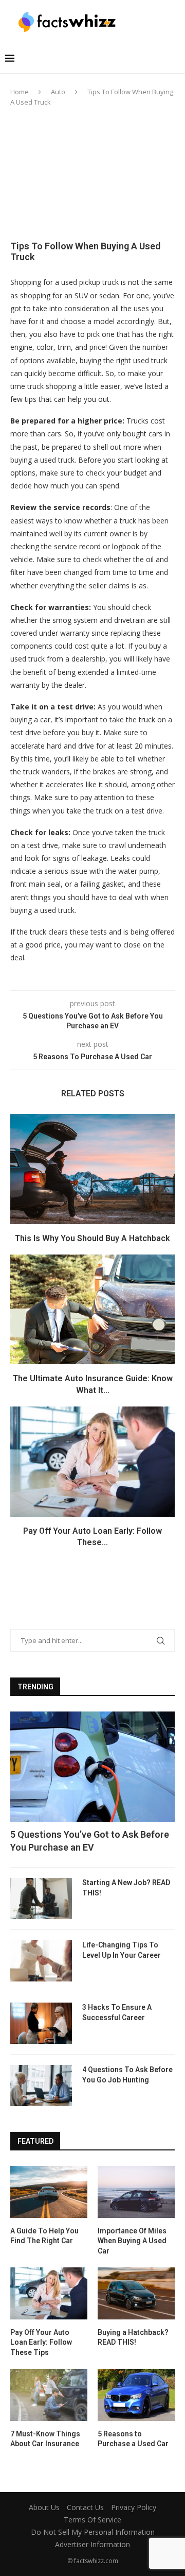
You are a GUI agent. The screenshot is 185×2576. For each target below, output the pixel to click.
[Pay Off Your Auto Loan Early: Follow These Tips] (92, 1461)
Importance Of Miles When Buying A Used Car (132, 2241)
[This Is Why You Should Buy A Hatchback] (92, 1169)
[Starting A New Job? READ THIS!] (41, 1899)
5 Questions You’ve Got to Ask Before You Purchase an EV (90, 1841)
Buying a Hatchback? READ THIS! (133, 2337)
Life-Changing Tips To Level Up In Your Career (122, 1950)
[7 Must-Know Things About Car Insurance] (49, 2395)
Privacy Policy (134, 2507)
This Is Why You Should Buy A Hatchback (92, 1238)
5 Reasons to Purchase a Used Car (133, 2439)
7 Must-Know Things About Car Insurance (45, 2439)
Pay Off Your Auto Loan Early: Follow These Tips (41, 2342)
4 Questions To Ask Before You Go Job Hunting (127, 2075)
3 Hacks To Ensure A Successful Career (117, 2012)
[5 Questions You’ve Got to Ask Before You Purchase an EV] (92, 1766)
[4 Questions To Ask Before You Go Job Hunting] (41, 2086)
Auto (58, 92)
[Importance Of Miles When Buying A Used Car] (136, 2192)
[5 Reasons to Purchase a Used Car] (136, 2395)
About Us (44, 2507)
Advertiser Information (92, 2544)
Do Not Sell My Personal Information (93, 2532)
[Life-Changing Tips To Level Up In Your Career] (41, 1961)
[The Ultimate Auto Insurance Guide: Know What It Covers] (92, 1309)
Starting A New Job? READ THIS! (126, 1888)
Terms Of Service (92, 2520)
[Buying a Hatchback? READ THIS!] (136, 2293)
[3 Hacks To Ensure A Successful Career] (41, 2023)
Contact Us (85, 2507)
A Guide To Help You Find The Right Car (44, 2236)
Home (20, 92)
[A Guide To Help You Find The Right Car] (49, 2192)
